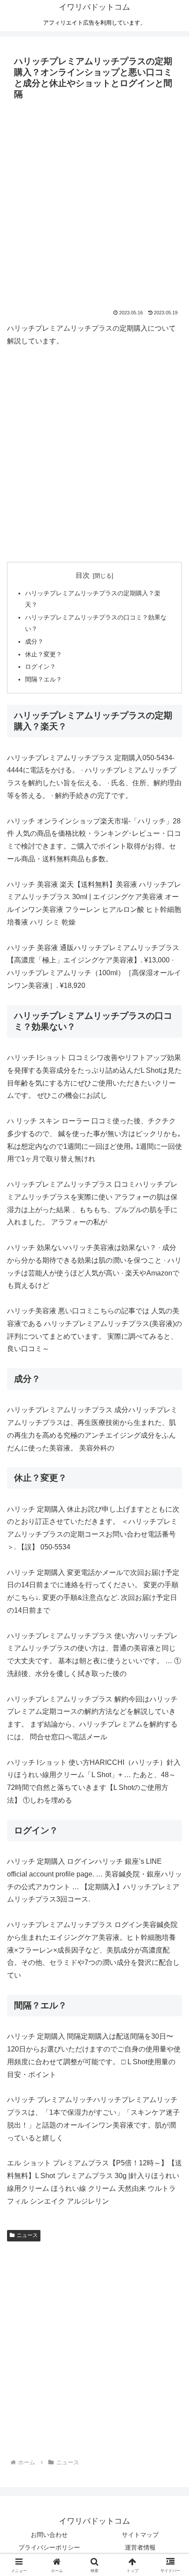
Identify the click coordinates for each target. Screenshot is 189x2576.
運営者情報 (140, 2547)
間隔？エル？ (44, 679)
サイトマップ (140, 2535)
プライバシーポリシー (49, 2547)
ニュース (27, 2235)
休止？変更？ (44, 654)
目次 (83, 575)
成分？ (34, 641)
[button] (171, 1640)
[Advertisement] (94, 202)
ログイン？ (40, 667)
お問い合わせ (49, 2535)
